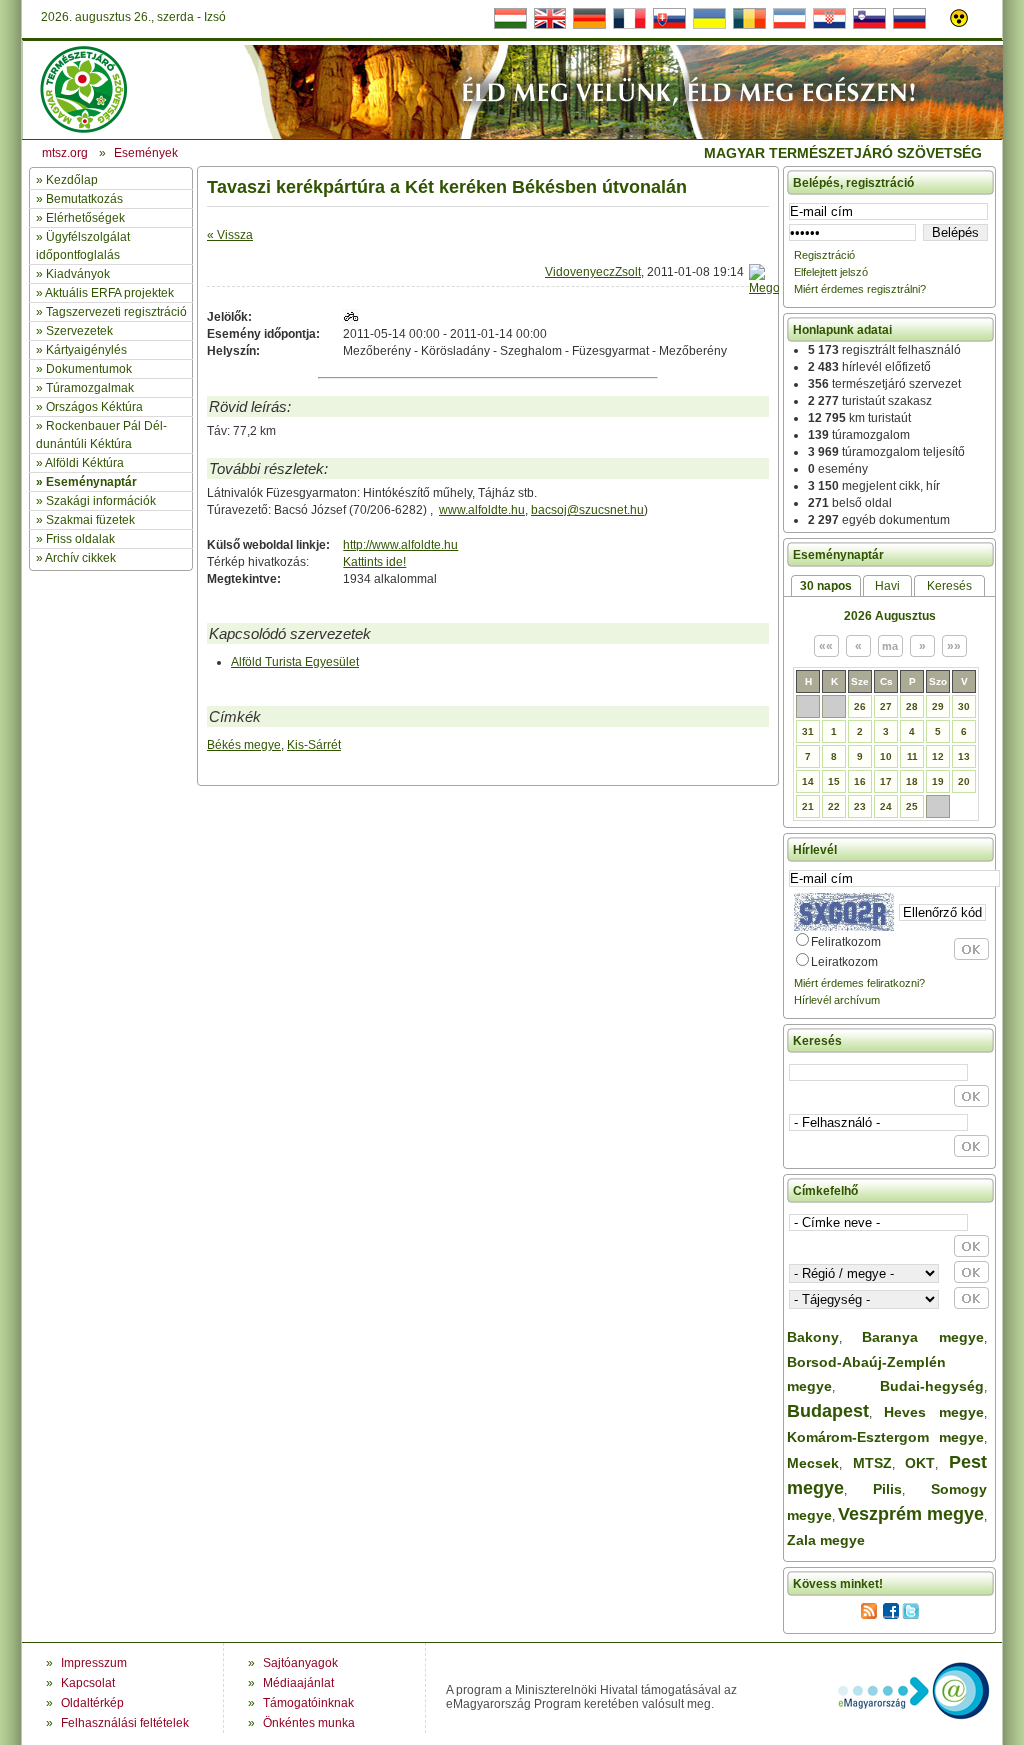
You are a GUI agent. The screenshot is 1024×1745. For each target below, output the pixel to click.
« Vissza (230, 235)
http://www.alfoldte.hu (400, 545)
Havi (887, 586)
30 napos (826, 586)
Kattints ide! (374, 562)
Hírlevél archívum (837, 1000)
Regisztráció (824, 255)
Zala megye (826, 1540)
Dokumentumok (89, 369)
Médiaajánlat (298, 1683)
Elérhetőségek (85, 218)
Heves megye (934, 1412)
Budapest (828, 1411)
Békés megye (244, 745)
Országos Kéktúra (94, 407)
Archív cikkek (80, 558)
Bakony (813, 1337)
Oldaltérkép (92, 1703)
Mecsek (813, 1463)
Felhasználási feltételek (125, 1723)
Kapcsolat (88, 1683)
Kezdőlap (72, 180)
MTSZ (872, 1463)
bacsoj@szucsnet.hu (587, 510)
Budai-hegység (932, 1386)
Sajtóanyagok (300, 1663)
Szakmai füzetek (90, 520)
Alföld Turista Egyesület (295, 662)
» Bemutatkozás (79, 199)
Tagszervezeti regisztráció (116, 312)
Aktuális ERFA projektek (109, 293)
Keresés (949, 586)
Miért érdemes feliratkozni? (859, 983)
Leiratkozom (844, 962)
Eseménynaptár (91, 482)
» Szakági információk (96, 501)
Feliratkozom (846, 942)
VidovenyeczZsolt (593, 272)
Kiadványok (78, 274)
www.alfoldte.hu (482, 510)
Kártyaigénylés (86, 350)
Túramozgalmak (90, 388)
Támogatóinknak (308, 1703)
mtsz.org (65, 153)
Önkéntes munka (309, 1723)
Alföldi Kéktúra (84, 463)
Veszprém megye (911, 1514)
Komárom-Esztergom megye (885, 1437)
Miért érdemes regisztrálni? (860, 289)
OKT (920, 1463)
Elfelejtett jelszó (831, 272)
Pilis (887, 1489)
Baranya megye (923, 1337)
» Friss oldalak (75, 539)
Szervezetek (79, 331)
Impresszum (94, 1663)
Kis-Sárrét (314, 745)
